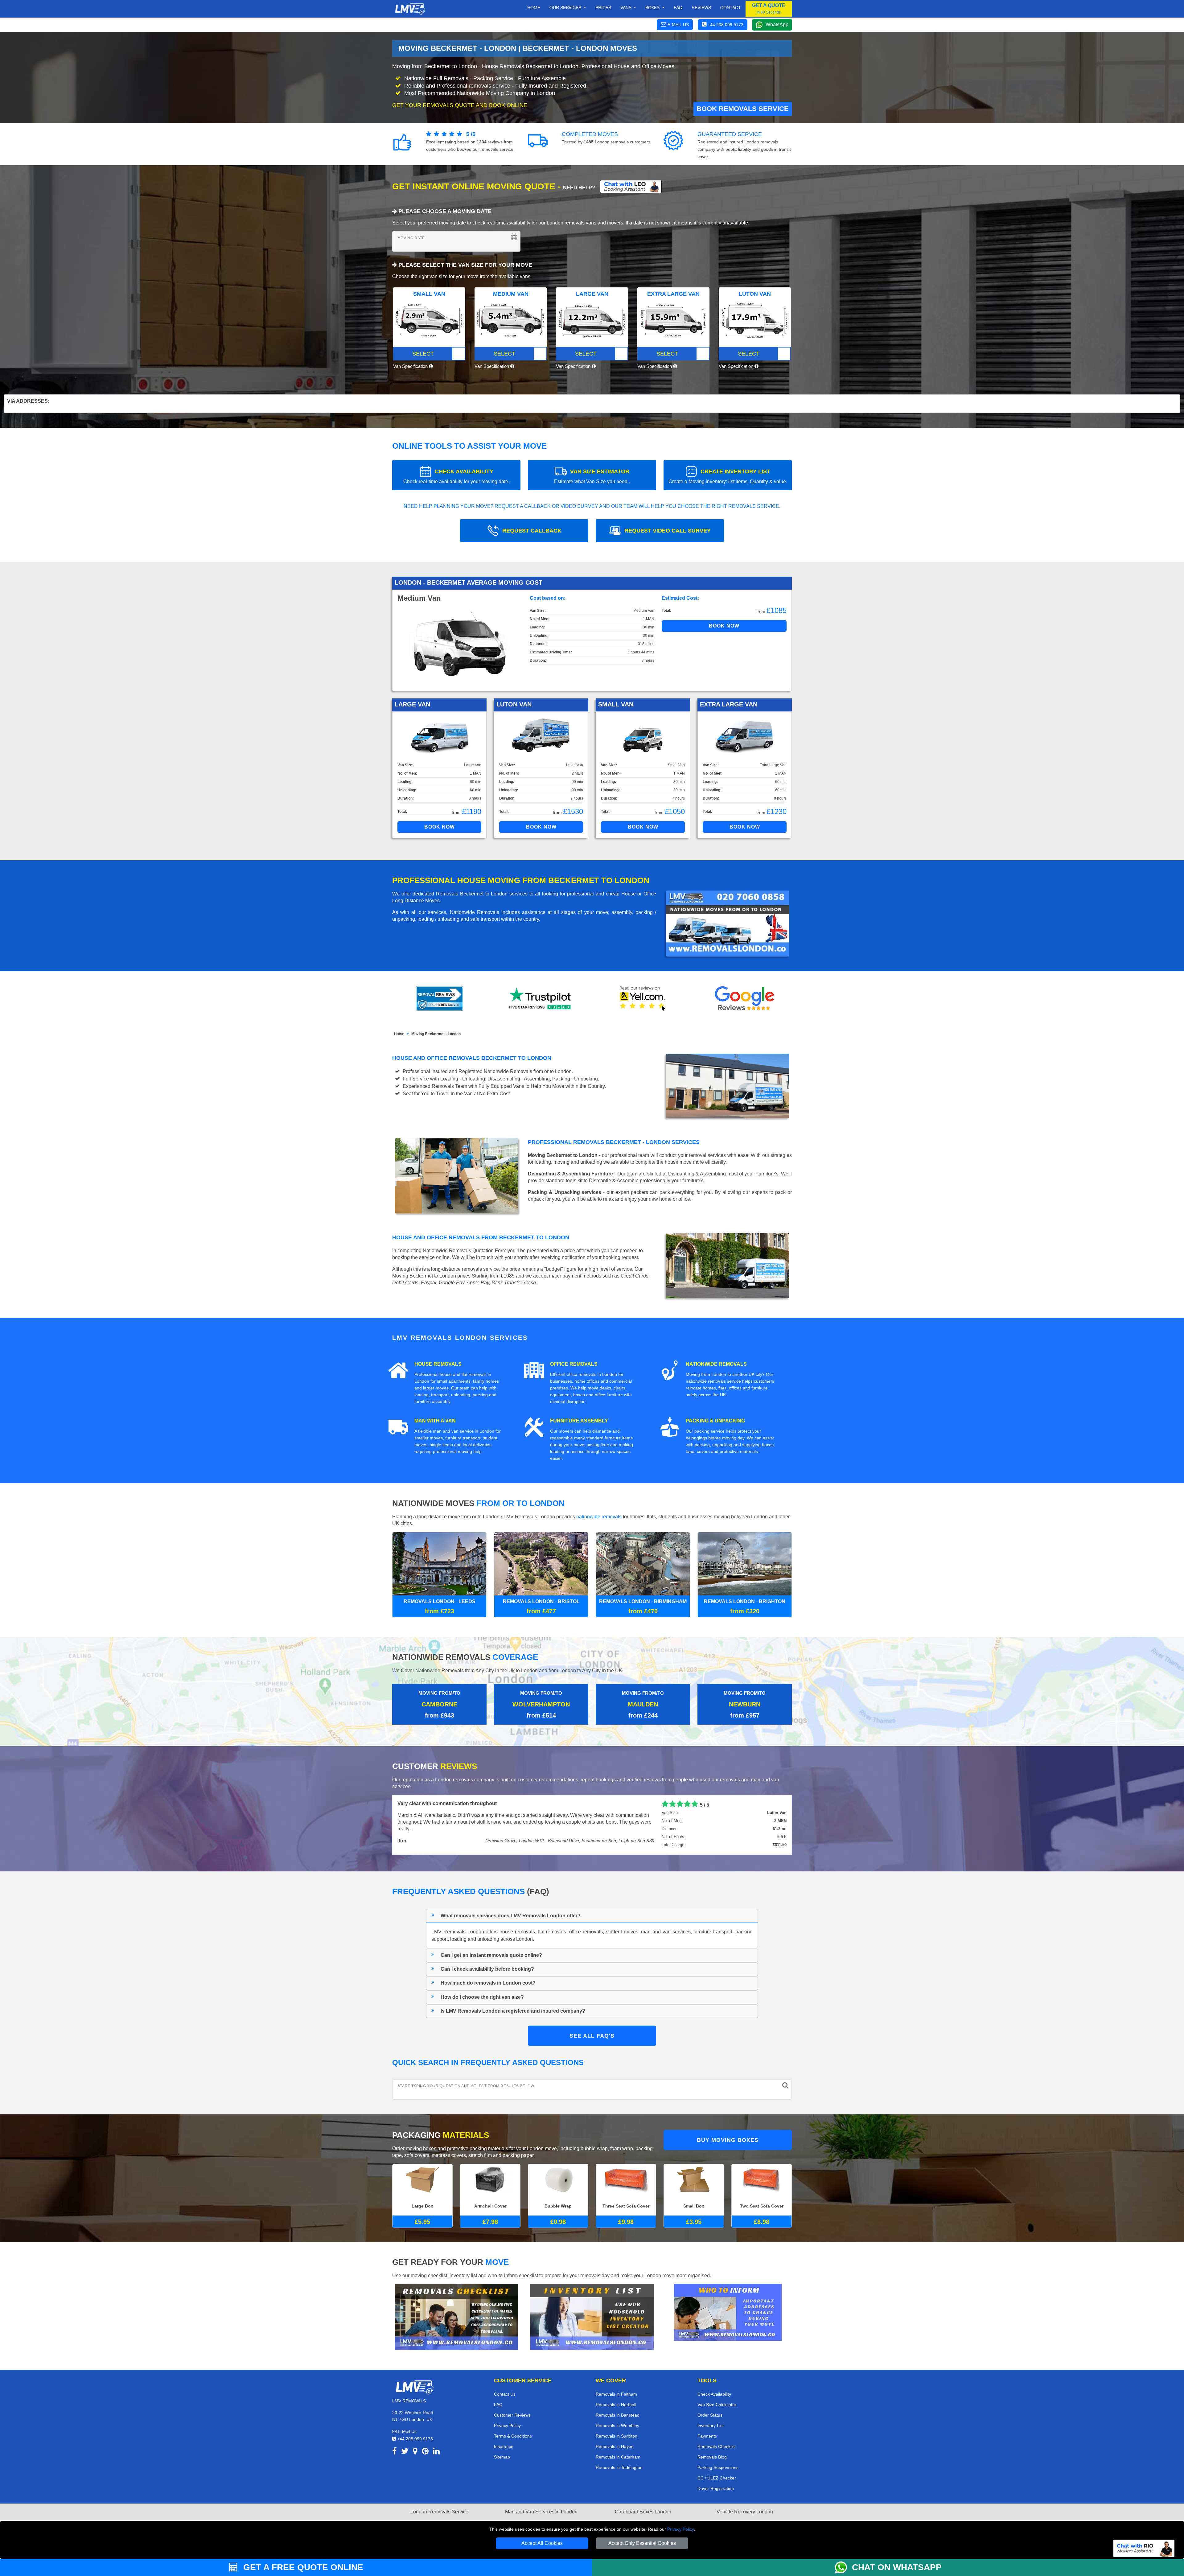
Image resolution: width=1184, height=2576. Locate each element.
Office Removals (574, 1364)
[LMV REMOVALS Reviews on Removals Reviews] (440, 998)
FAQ (498, 2402)
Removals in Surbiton (617, 2433)
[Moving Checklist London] (456, 2314)
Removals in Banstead (618, 2412)
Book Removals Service (743, 109)
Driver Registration (716, 2486)
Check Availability (714, 2391)
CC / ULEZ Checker (717, 2475)
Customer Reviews (512, 2412)
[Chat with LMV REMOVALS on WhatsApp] (843, 2567)
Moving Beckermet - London (436, 1034)
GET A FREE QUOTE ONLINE (302, 2567)
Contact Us (505, 2391)
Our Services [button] (566, 7)
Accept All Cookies (542, 2543)
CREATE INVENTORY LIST (728, 476)
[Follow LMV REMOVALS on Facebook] (395, 2449)
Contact (731, 7)
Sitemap (502, 2454)
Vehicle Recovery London (745, 2509)
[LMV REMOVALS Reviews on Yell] (643, 998)
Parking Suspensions (718, 2465)
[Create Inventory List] (592, 2314)
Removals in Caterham (618, 2454)
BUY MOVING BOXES (728, 2137)
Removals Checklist (717, 2444)
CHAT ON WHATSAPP (897, 2567)
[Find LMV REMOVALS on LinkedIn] (436, 2449)
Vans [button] (627, 7)
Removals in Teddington (619, 2465)
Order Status (710, 2412)
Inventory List (711, 2423)
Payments (707, 2433)
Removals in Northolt (616, 2402)
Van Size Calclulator (717, 2402)
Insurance (504, 2444)
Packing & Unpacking (715, 1421)
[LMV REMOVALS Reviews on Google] (745, 998)
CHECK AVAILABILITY (456, 476)
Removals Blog (712, 2454)
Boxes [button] (653, 7)
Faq (678, 7)
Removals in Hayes (615, 2444)
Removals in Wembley (617, 2423)
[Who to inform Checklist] (728, 2309)
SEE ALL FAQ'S (592, 2033)
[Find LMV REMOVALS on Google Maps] (415, 2449)
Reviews (701, 7)
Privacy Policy (680, 2529)
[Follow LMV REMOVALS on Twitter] (405, 2449)
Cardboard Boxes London (643, 2509)
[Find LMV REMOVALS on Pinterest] (425, 2449)
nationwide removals (599, 1517)
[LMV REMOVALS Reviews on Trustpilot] (541, 998)
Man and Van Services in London (541, 2509)
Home (534, 7)
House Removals (438, 1364)
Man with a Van (435, 1421)
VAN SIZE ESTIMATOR (592, 476)
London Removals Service (439, 2509)
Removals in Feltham (616, 2391)
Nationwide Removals (716, 1364)
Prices (603, 7)
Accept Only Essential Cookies (642, 2543)
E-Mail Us (407, 2429)
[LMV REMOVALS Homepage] (410, 9)
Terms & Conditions (513, 2433)
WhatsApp (777, 25)
